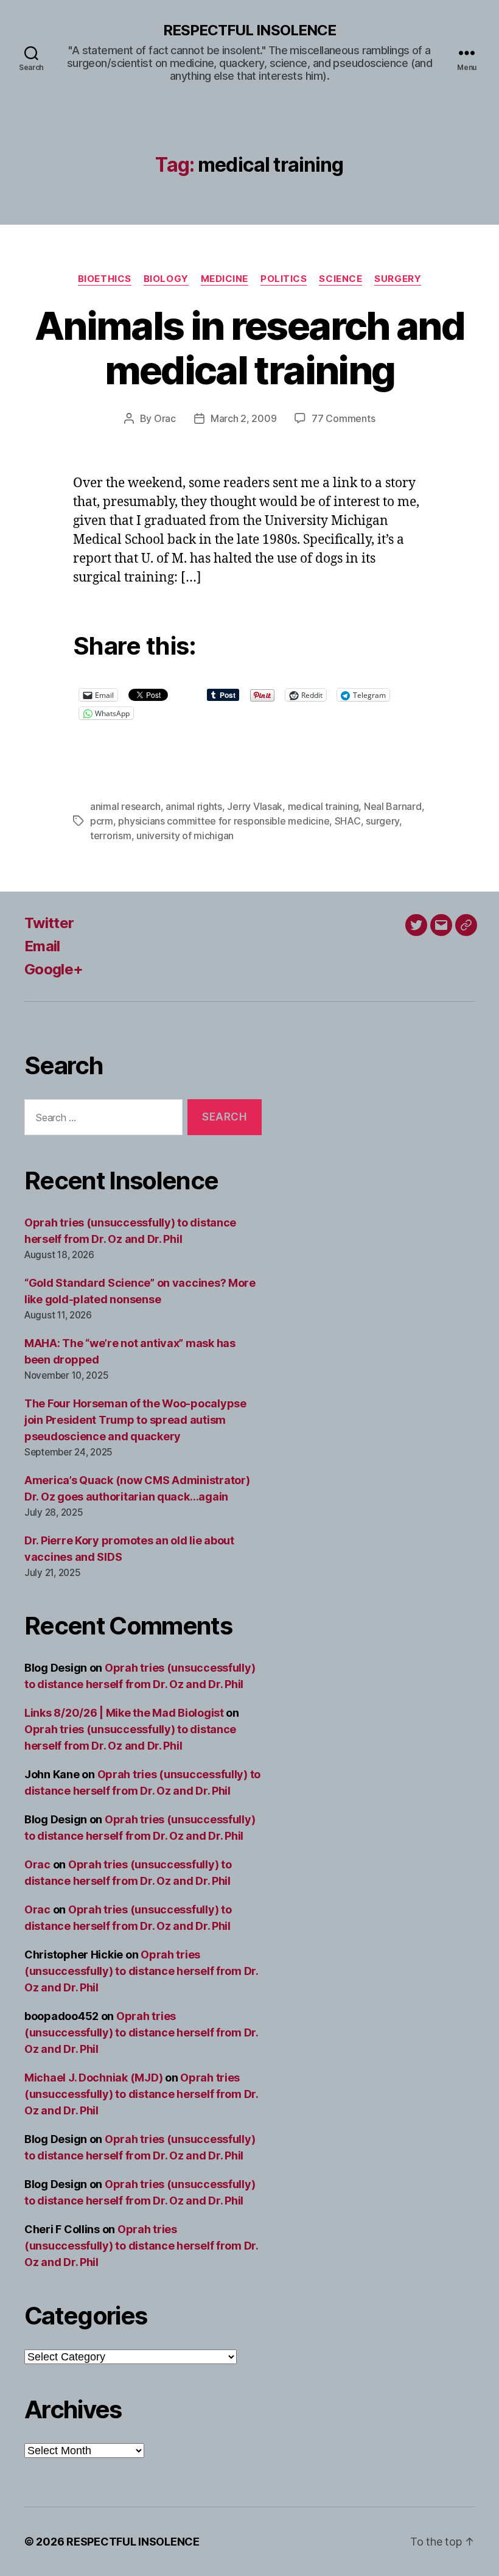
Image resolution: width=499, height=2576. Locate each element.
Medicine (225, 279)
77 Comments (343, 418)
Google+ (54, 969)
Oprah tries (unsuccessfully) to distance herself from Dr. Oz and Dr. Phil (141, 1971)
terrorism (111, 836)
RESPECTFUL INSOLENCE (249, 30)
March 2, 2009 (244, 418)
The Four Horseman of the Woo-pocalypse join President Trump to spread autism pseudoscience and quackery (135, 1420)
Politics (284, 279)
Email (42, 946)
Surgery (398, 279)
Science (340, 279)
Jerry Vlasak (255, 806)
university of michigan (185, 836)
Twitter (49, 923)
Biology (166, 279)
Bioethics (105, 279)
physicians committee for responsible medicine (224, 821)
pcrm (102, 821)
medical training (323, 806)
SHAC (348, 821)
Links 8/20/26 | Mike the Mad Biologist (124, 1713)
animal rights (194, 806)
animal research (125, 806)
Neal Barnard (393, 806)
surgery (382, 821)
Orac (165, 418)
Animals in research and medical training (249, 348)
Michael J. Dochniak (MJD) (93, 2078)
